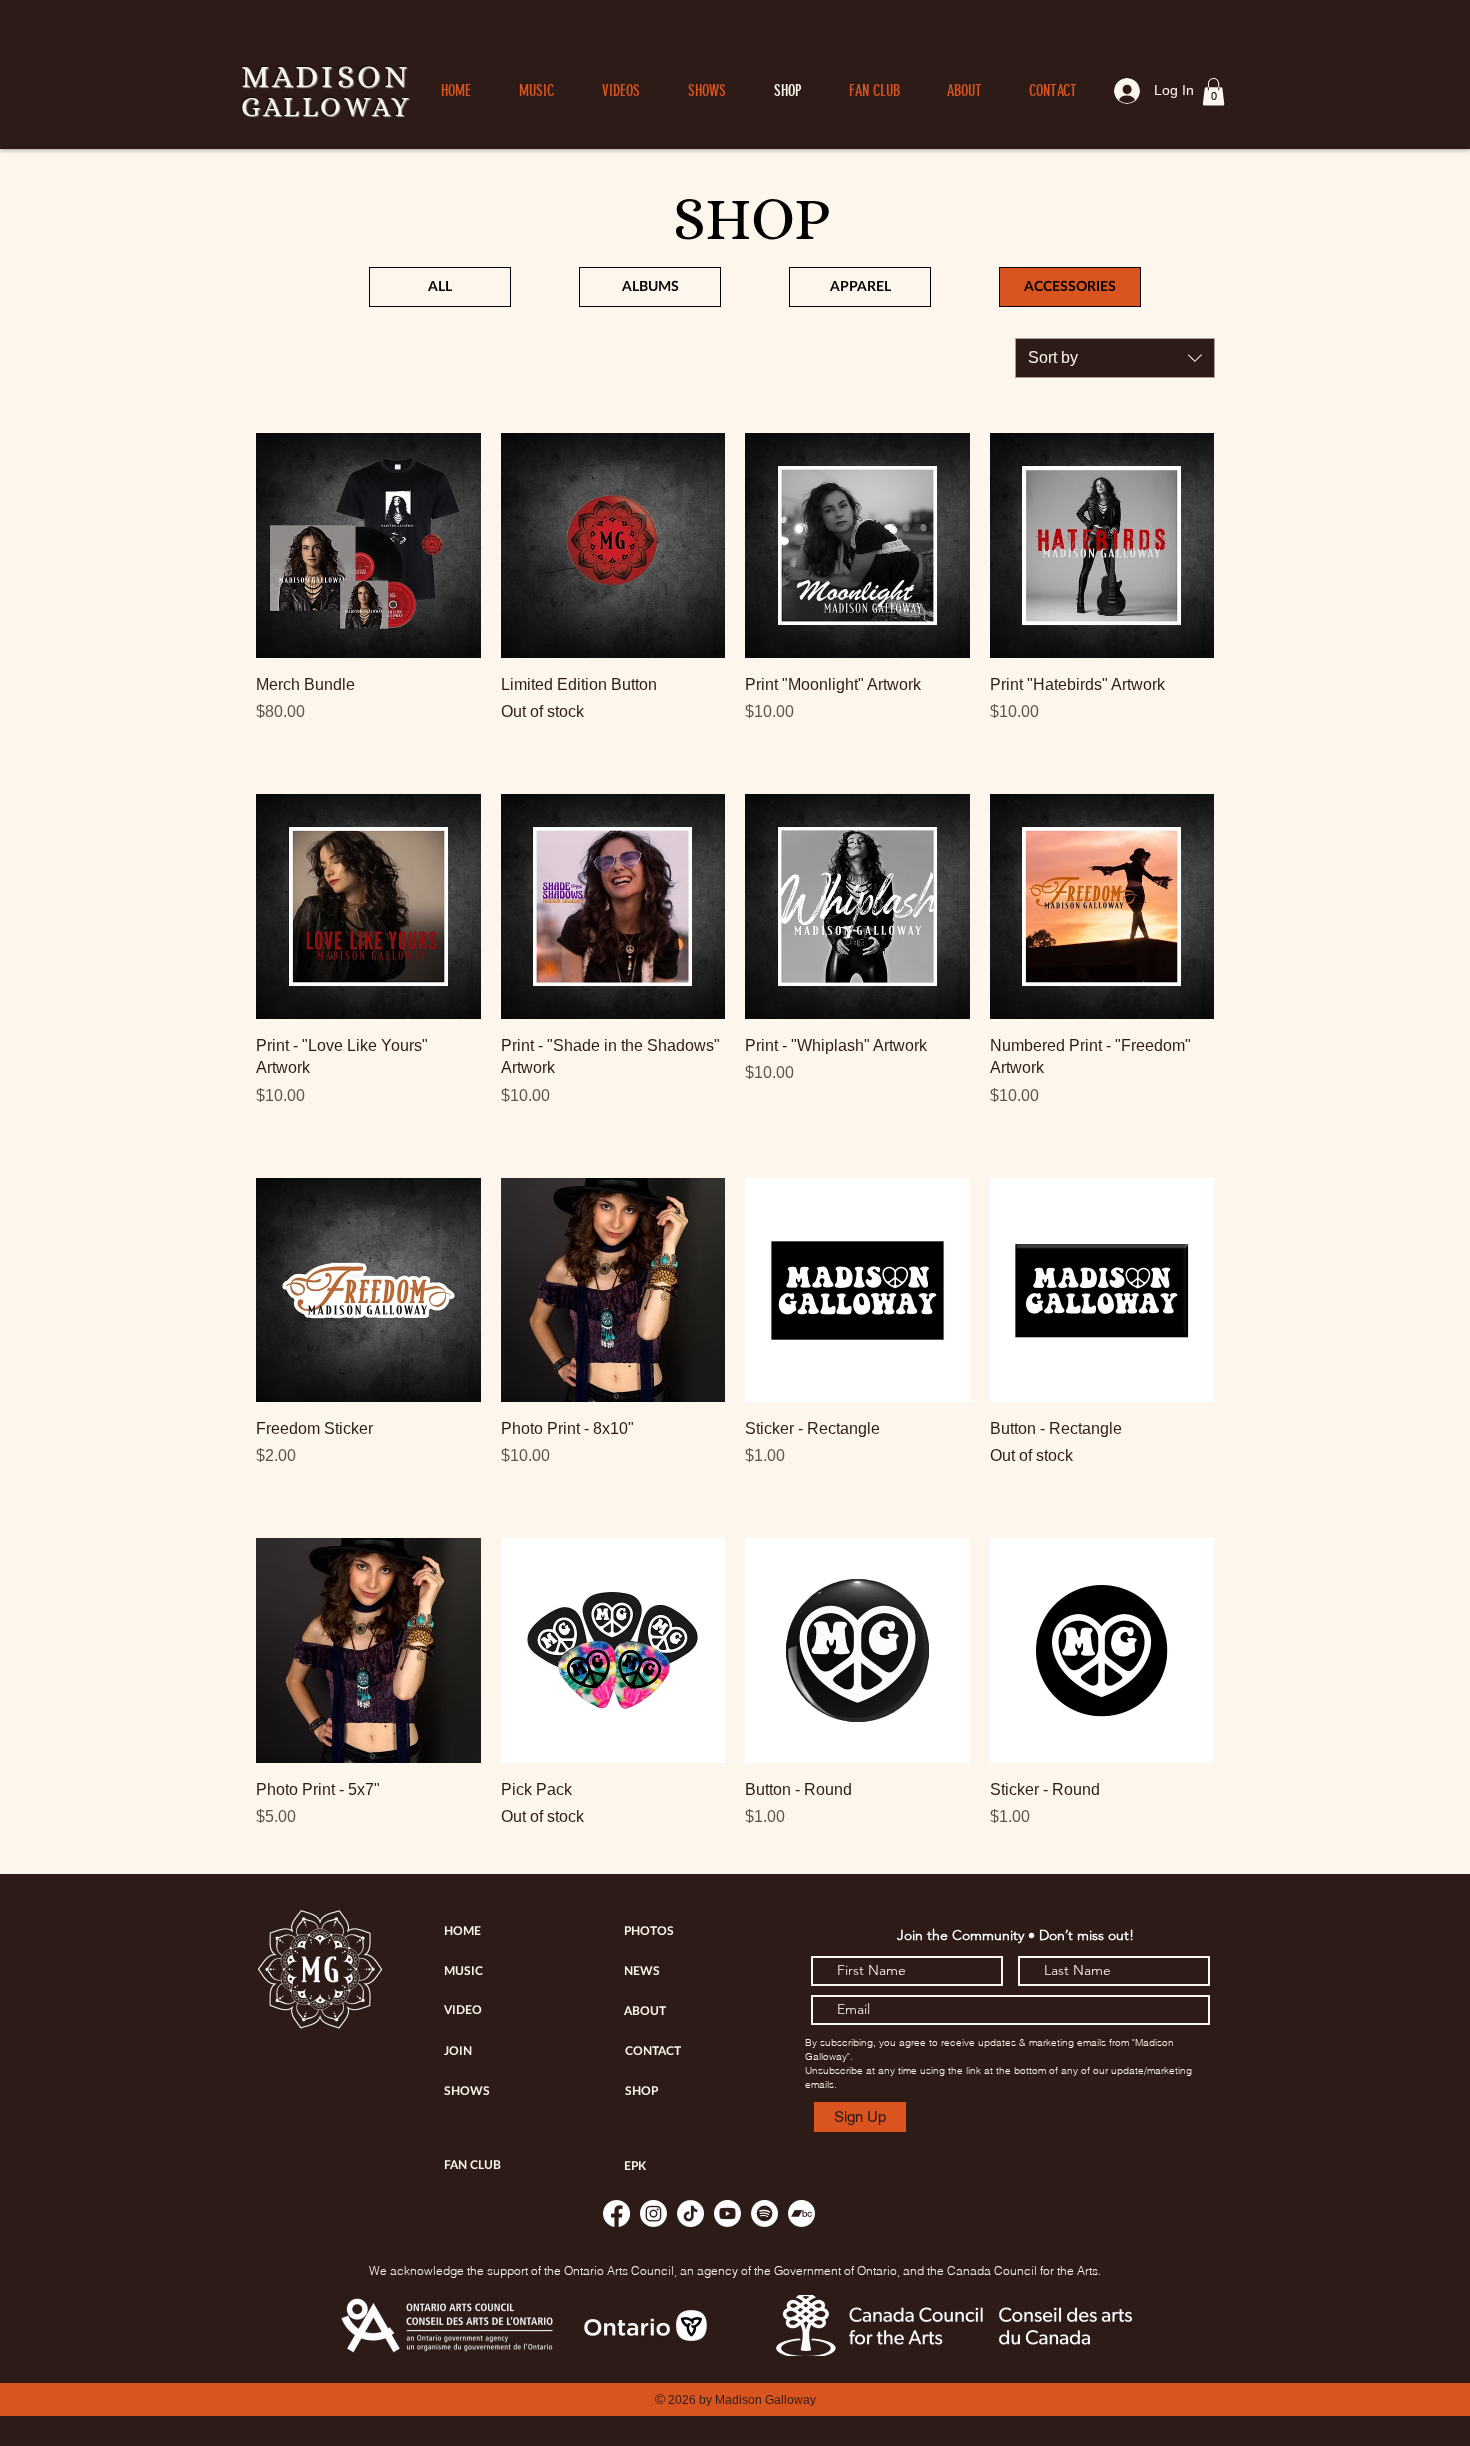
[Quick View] (368, 545)
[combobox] (1115, 358)
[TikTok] (690, 2213)
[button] (1213, 91)
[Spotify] (764, 2213)
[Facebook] (616, 2213)
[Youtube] (727, 2213)
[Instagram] (653, 2213)
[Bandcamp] (801, 2213)
